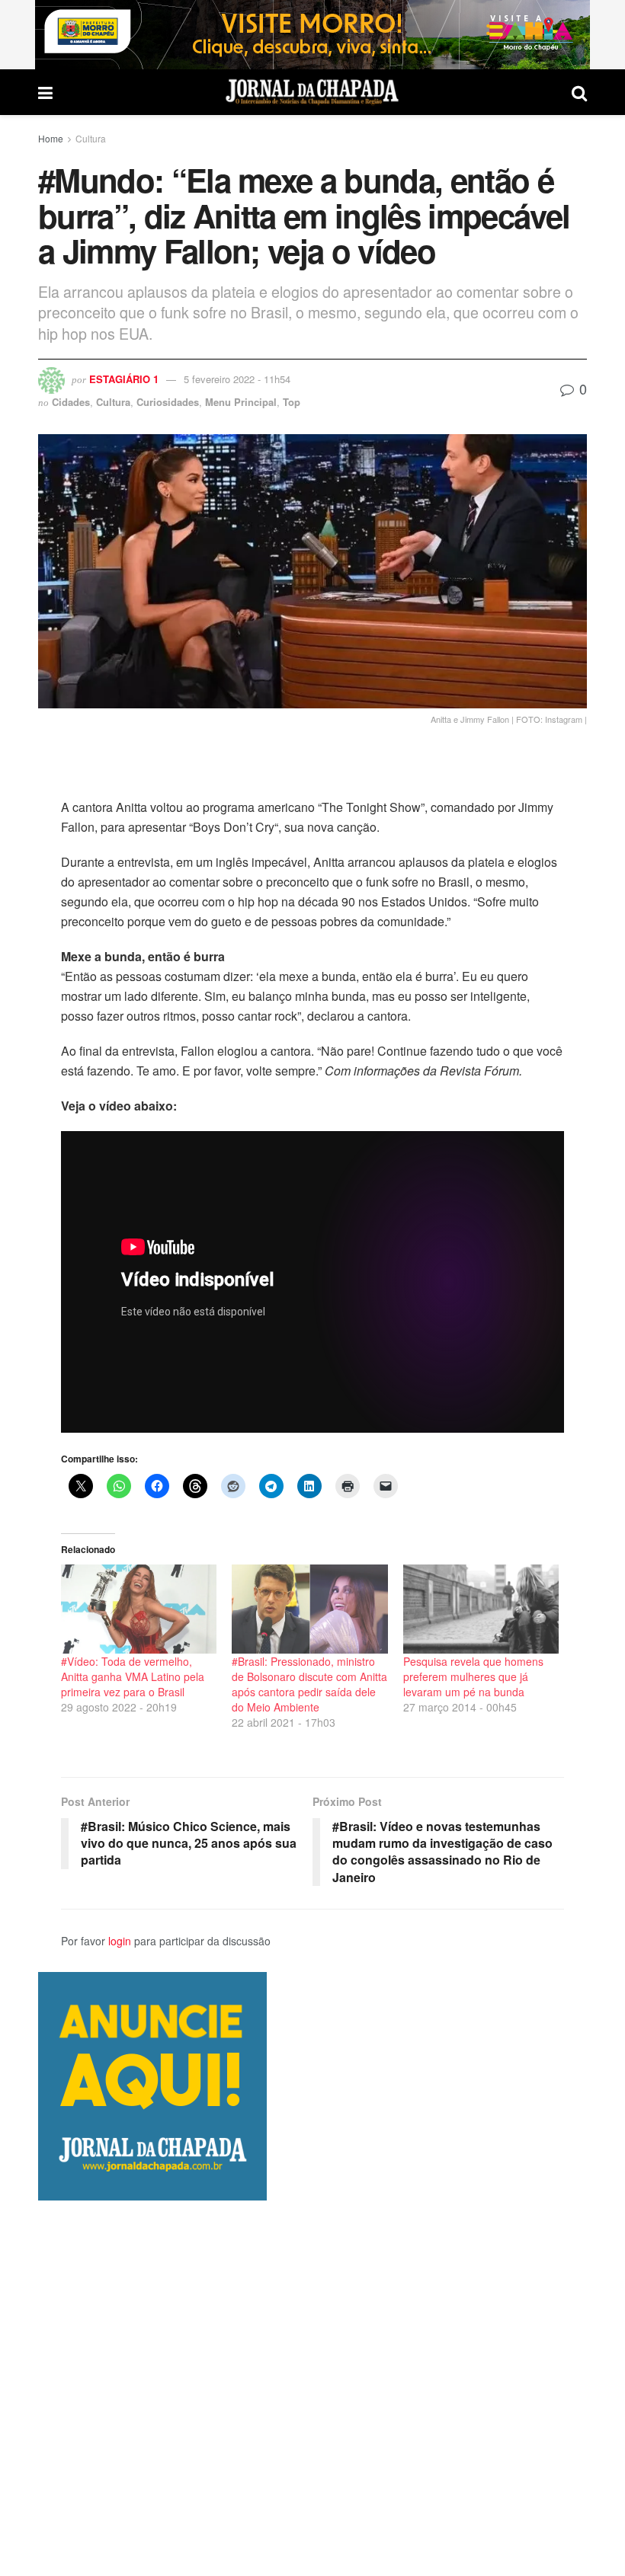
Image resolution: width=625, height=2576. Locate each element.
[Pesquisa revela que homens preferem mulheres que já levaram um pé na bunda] (481, 1609)
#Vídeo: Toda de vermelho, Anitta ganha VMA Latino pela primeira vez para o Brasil (133, 1676)
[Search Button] (579, 92)
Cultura (91, 138)
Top (292, 402)
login (120, 1941)
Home (51, 138)
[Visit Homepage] (312, 92)
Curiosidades (168, 402)
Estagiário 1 (124, 379)
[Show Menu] (45, 92)
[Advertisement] (312, 2388)
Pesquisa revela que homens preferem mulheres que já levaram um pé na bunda (473, 1676)
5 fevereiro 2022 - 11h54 (237, 379)
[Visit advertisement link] (312, 35)
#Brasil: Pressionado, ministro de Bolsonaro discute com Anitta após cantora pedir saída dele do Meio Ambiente (309, 1684)
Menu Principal (241, 402)
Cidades (71, 402)
